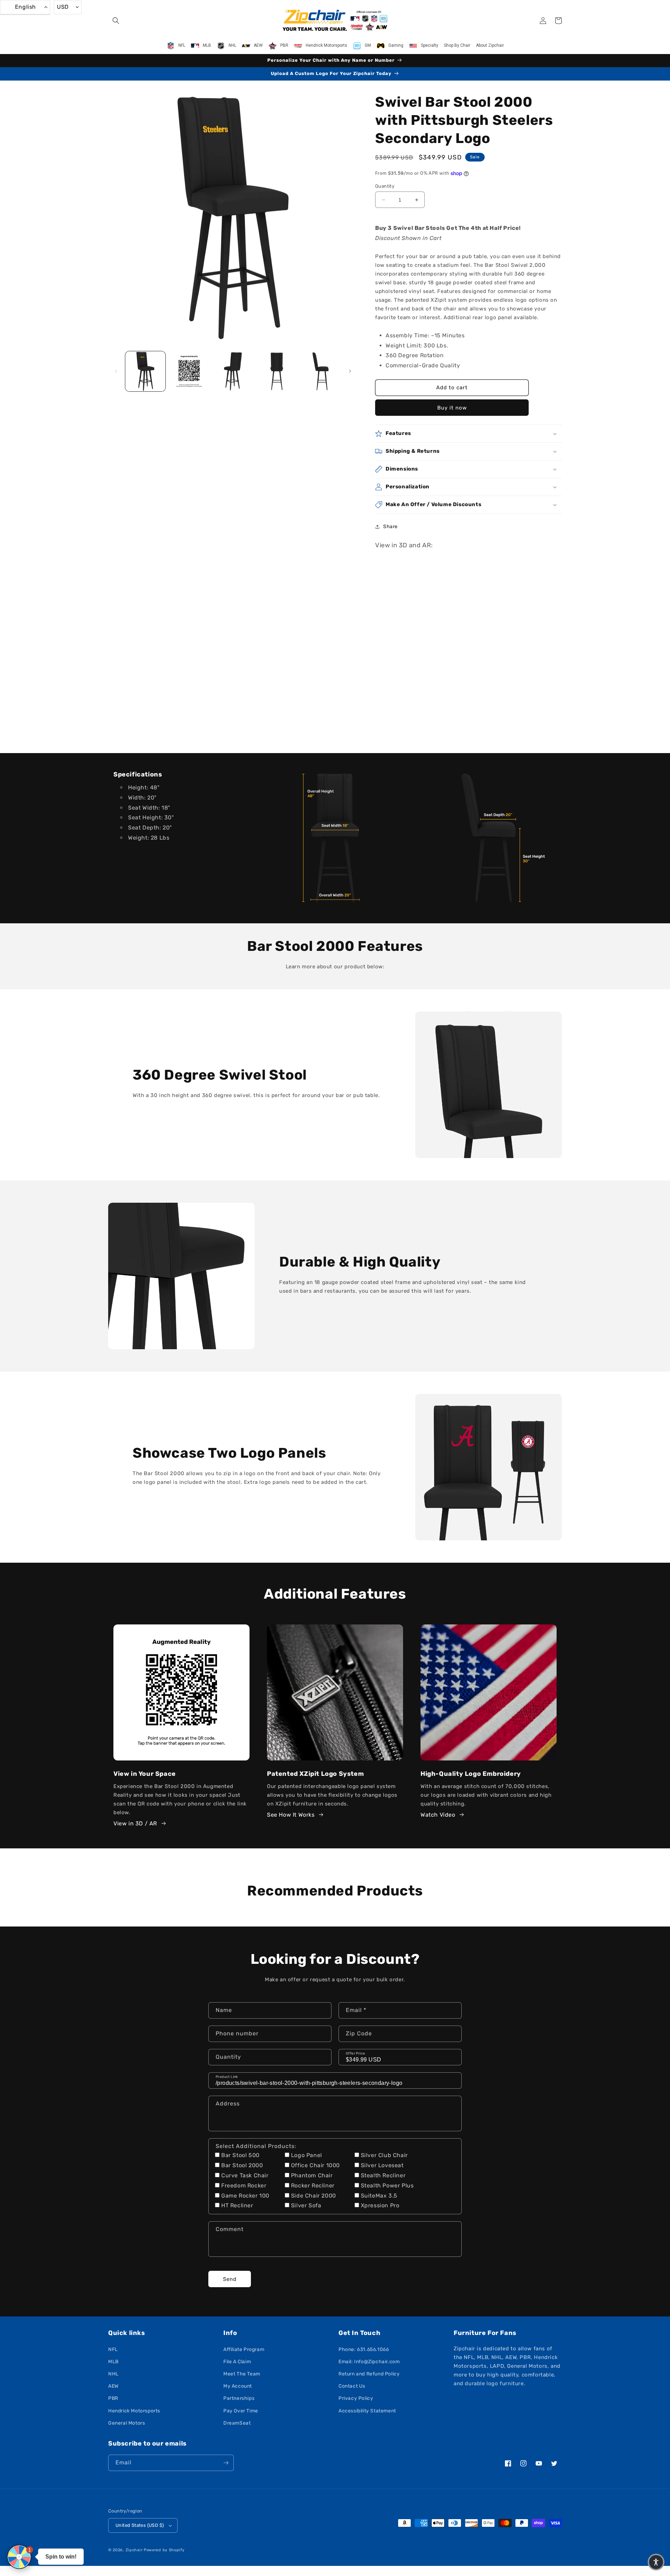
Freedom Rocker (244, 2186)
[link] (335, 838)
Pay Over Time (241, 2411)
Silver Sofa (306, 2205)
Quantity (385, 186)
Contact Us (352, 2386)
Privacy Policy (356, 2398)
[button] (116, 21)
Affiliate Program (244, 2349)
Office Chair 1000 (315, 2165)
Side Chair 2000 (314, 2196)
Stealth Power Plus (387, 2186)
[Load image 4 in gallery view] (277, 371)
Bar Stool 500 (240, 2155)
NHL (113, 2374)
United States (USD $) (140, 2525)
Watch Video (438, 1815)
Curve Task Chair (245, 2175)
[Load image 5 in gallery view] (321, 371)
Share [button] (390, 527)
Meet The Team (242, 2374)
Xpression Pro (380, 2205)
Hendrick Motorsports (134, 2411)
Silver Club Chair (384, 2155)
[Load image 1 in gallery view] (145, 371)
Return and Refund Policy (369, 2374)
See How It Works (291, 1815)
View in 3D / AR (135, 1823)
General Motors (126, 2423)
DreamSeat (237, 2423)
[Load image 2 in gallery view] (189, 371)
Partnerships (239, 2398)
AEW (113, 2386)
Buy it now (452, 408)
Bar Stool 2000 (242, 2165)
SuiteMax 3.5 (379, 2196)
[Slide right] (350, 371)
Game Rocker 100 (245, 2196)
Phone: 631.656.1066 (364, 2349)
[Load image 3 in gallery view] (233, 371)
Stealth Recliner (383, 2175)
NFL (113, 2349)
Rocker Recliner (313, 2186)
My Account (238, 2386)
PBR (113, 2398)
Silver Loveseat (382, 2165)
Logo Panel (307, 2155)
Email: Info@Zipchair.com (369, 2362)
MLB (113, 2362)
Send (230, 2279)
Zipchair (134, 2550)
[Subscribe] (226, 2463)
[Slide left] (116, 371)
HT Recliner (237, 2205)
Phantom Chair (312, 2175)
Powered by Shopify (164, 2550)
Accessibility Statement (367, 2411)
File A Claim (237, 2362)
